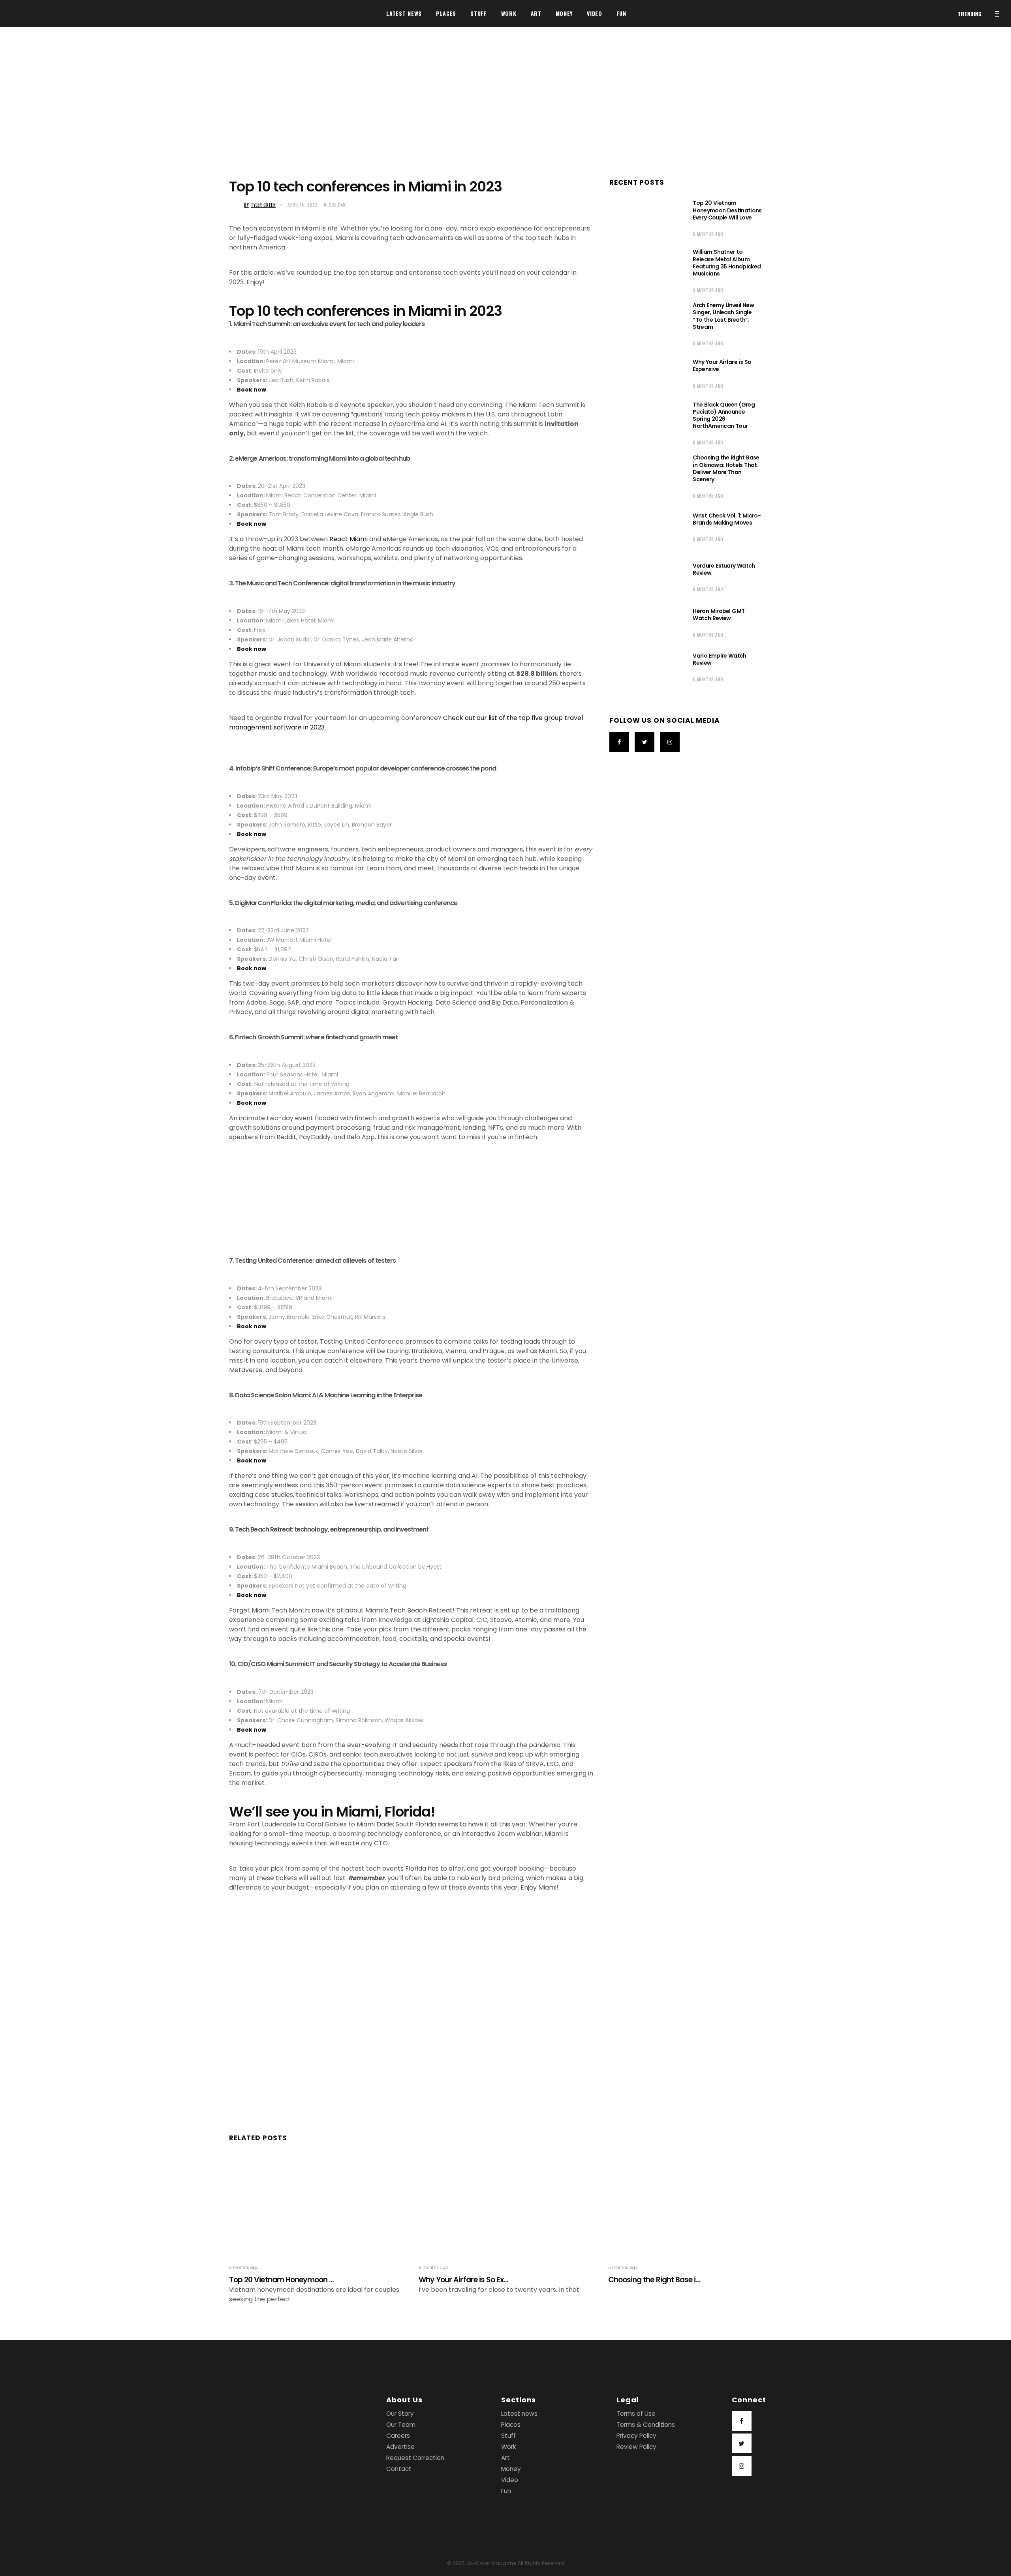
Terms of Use (636, 2414)
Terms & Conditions (646, 2425)
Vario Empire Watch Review (719, 659)
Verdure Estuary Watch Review (724, 569)
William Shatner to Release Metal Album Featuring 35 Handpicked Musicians (727, 263)
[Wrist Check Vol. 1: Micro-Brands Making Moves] (645, 526)
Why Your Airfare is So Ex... (463, 2280)
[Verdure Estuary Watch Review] (645, 576)
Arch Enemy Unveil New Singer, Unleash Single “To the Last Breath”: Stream (723, 316)
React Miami (349, 539)
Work (508, 2447)
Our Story (400, 2414)
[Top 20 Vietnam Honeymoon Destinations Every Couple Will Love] (645, 217)
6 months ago (708, 234)
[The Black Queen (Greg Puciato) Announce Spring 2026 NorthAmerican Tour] (645, 422)
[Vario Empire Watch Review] (645, 666)
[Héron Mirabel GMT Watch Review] (645, 622)
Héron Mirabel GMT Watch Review (719, 615)
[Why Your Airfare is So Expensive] (645, 373)
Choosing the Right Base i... (654, 2280)
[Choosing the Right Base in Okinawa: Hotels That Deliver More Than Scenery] (645, 475)
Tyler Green (260, 205)
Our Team (401, 2425)
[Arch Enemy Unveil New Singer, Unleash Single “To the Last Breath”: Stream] (645, 323)
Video (510, 2480)
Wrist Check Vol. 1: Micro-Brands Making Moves (726, 519)
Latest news (519, 2414)
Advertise (400, 2447)
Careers (398, 2436)
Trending (970, 14)
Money (511, 2469)
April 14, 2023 (303, 205)
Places (511, 2425)
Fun (506, 2491)
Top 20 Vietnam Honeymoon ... (281, 2280)
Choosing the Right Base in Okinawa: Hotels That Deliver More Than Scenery (726, 468)
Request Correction (415, 2458)
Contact (399, 2469)
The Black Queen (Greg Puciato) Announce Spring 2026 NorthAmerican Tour (724, 415)
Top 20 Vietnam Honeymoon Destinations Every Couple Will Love (727, 210)
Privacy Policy (636, 2436)
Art (505, 2458)
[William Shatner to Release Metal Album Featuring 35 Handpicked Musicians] (645, 270)
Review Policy (636, 2447)
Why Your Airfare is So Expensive (722, 366)
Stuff (508, 2436)
